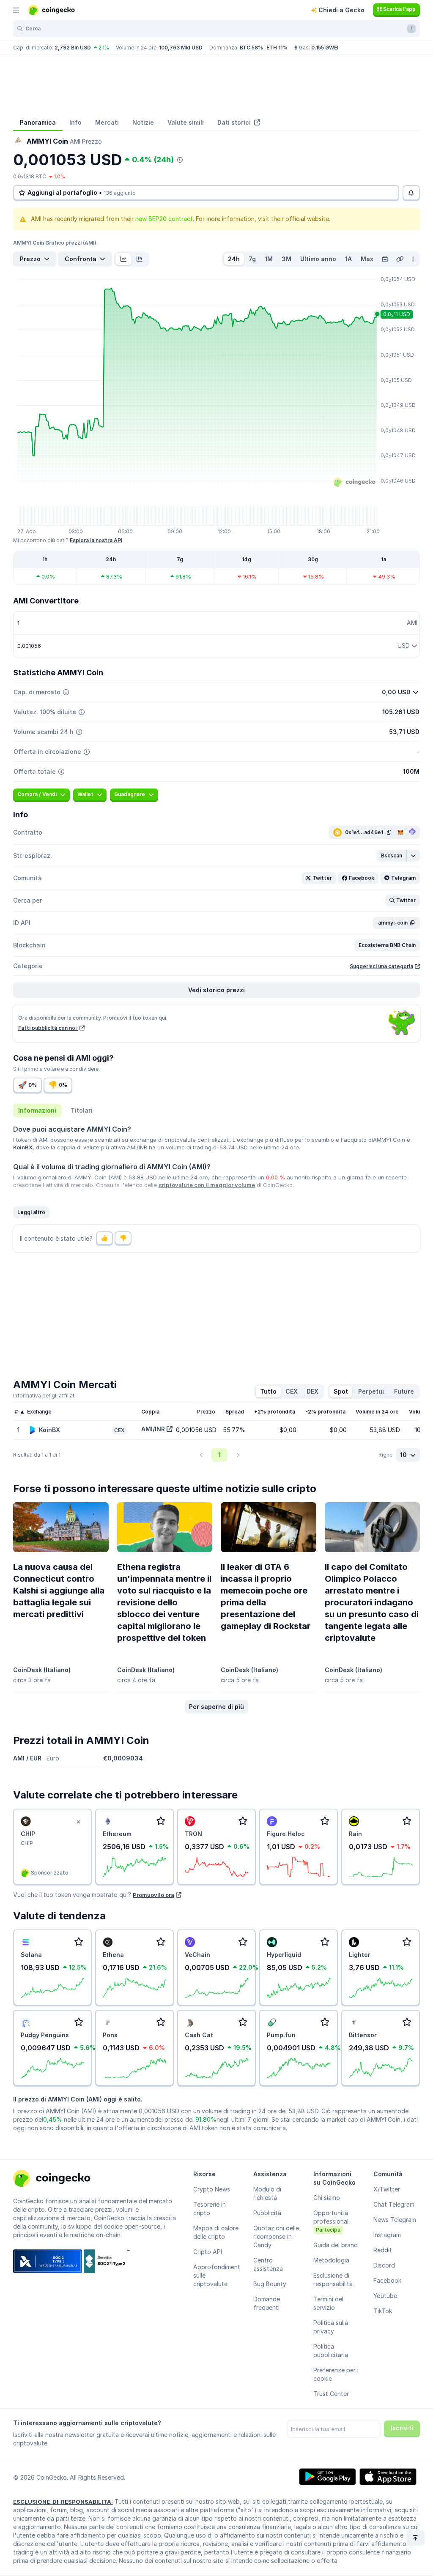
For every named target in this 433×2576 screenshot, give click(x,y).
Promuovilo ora (153, 1895)
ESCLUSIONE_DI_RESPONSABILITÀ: (63, 2502)
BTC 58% (251, 48)
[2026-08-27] (385, 259)
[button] (392, 856)
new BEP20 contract (164, 219)
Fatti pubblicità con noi (48, 1028)
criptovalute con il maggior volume (207, 1185)
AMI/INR (153, 1429)
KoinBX (23, 1147)
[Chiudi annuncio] (78, 1822)
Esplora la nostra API (96, 540)
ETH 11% (277, 48)
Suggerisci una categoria (381, 966)
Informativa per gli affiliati (44, 1396)
